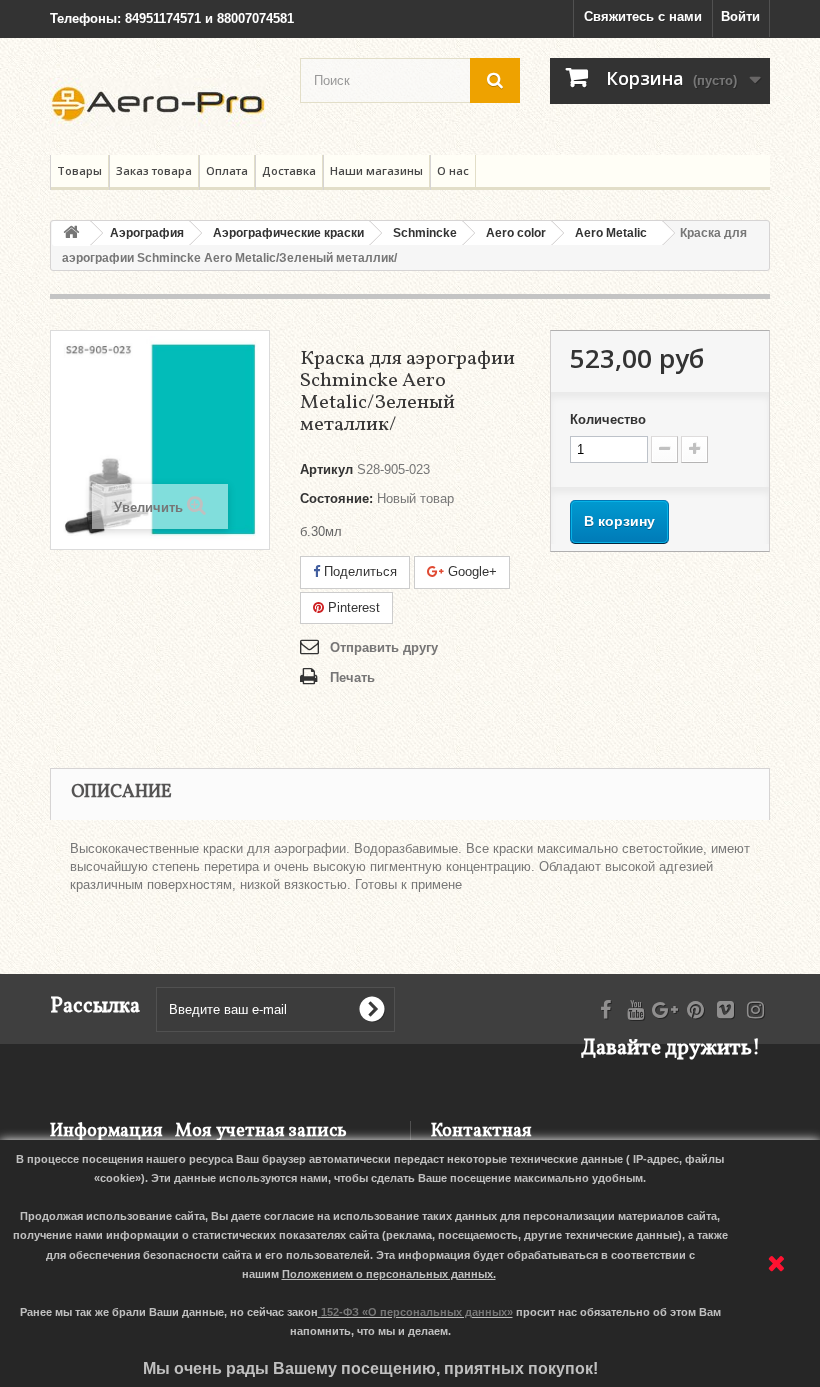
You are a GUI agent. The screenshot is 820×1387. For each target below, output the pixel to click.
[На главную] (71, 233)
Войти (740, 16)
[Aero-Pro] (160, 104)
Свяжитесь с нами (643, 16)
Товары (79, 170)
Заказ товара (154, 170)
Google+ (470, 571)
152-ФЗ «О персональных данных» (417, 1312)
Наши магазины (376, 170)
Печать (352, 677)
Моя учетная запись (261, 1131)
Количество (608, 419)
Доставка (289, 170)
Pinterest (352, 607)
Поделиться (358, 571)
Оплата (227, 170)
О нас (453, 170)
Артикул (326, 469)
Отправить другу (384, 647)
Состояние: (336, 498)
